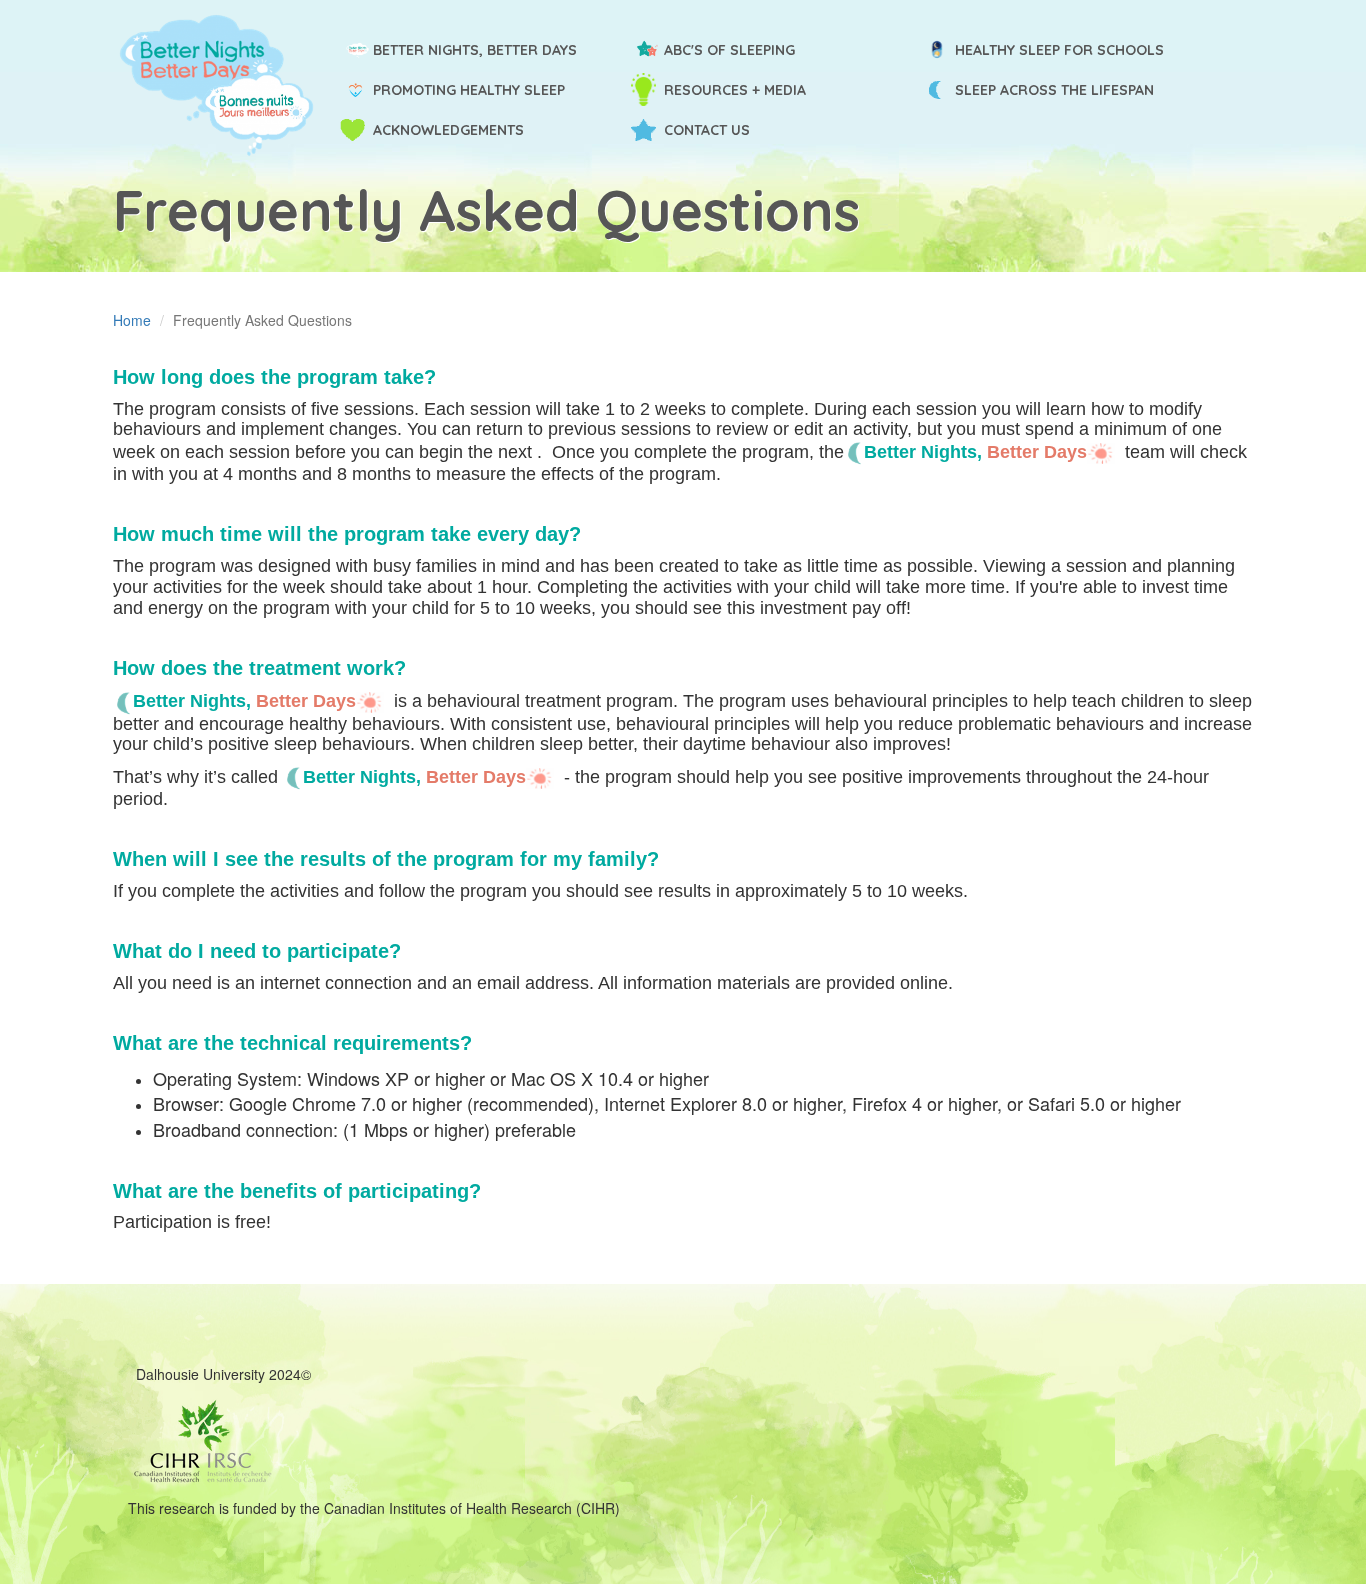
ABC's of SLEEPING (729, 50)
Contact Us (707, 130)
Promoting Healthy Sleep (469, 90)
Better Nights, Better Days (475, 50)
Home (132, 320)
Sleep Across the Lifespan (1054, 90)
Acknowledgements (448, 130)
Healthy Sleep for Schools (1059, 50)
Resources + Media (735, 90)
